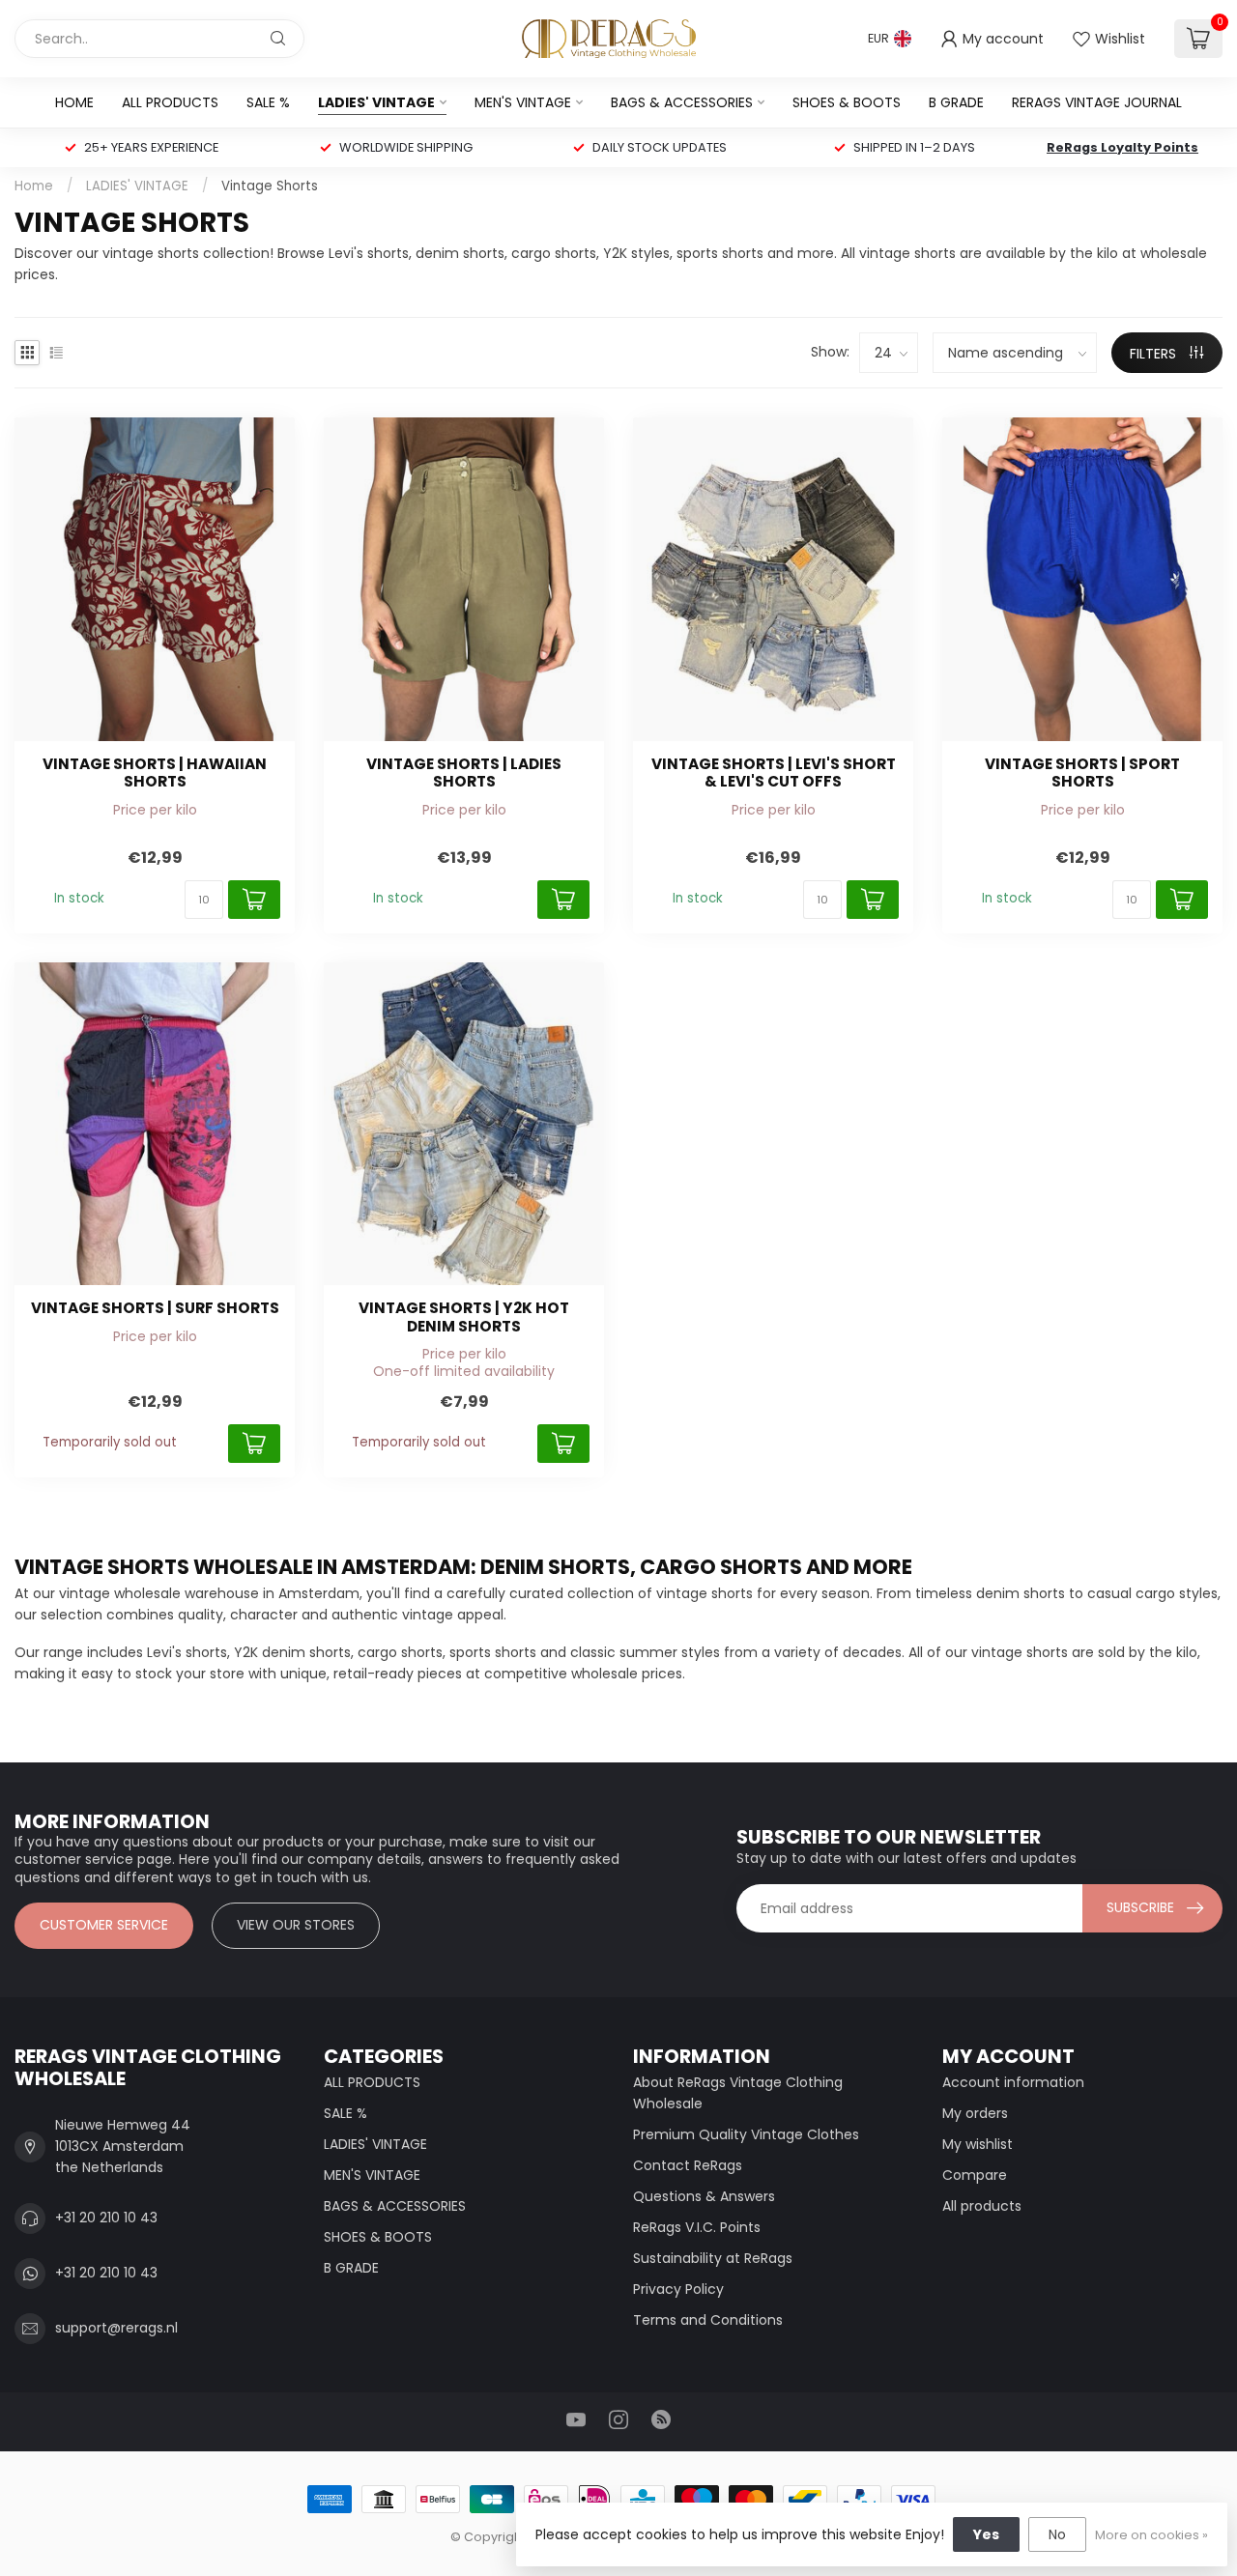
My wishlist (978, 2144)
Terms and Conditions (708, 2320)
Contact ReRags (688, 2165)
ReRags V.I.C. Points (697, 2227)
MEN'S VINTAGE (523, 102)
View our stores (296, 1925)
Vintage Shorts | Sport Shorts (1082, 773)
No (1057, 2534)
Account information (1013, 2082)
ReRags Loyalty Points (1122, 147)
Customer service (104, 1925)
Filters (1155, 354)
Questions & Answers (704, 2196)
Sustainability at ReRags (713, 2258)
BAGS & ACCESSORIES (682, 102)
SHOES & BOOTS (847, 102)
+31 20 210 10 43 (106, 2218)
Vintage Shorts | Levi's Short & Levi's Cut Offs (774, 773)
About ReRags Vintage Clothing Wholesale (738, 2093)
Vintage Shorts (270, 186)
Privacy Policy (678, 2289)
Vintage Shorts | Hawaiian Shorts (155, 773)
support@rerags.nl (116, 2328)
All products (982, 2206)
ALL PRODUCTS (170, 102)
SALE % (268, 102)
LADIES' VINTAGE (376, 102)
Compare (975, 2175)
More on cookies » (1151, 2535)
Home (74, 102)
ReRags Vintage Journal (1097, 102)
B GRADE (956, 102)
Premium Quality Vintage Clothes (746, 2134)
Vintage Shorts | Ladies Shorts (464, 773)
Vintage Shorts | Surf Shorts (155, 1308)
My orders (975, 2113)
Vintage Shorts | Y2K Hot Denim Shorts (464, 1317)
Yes (986, 2534)
